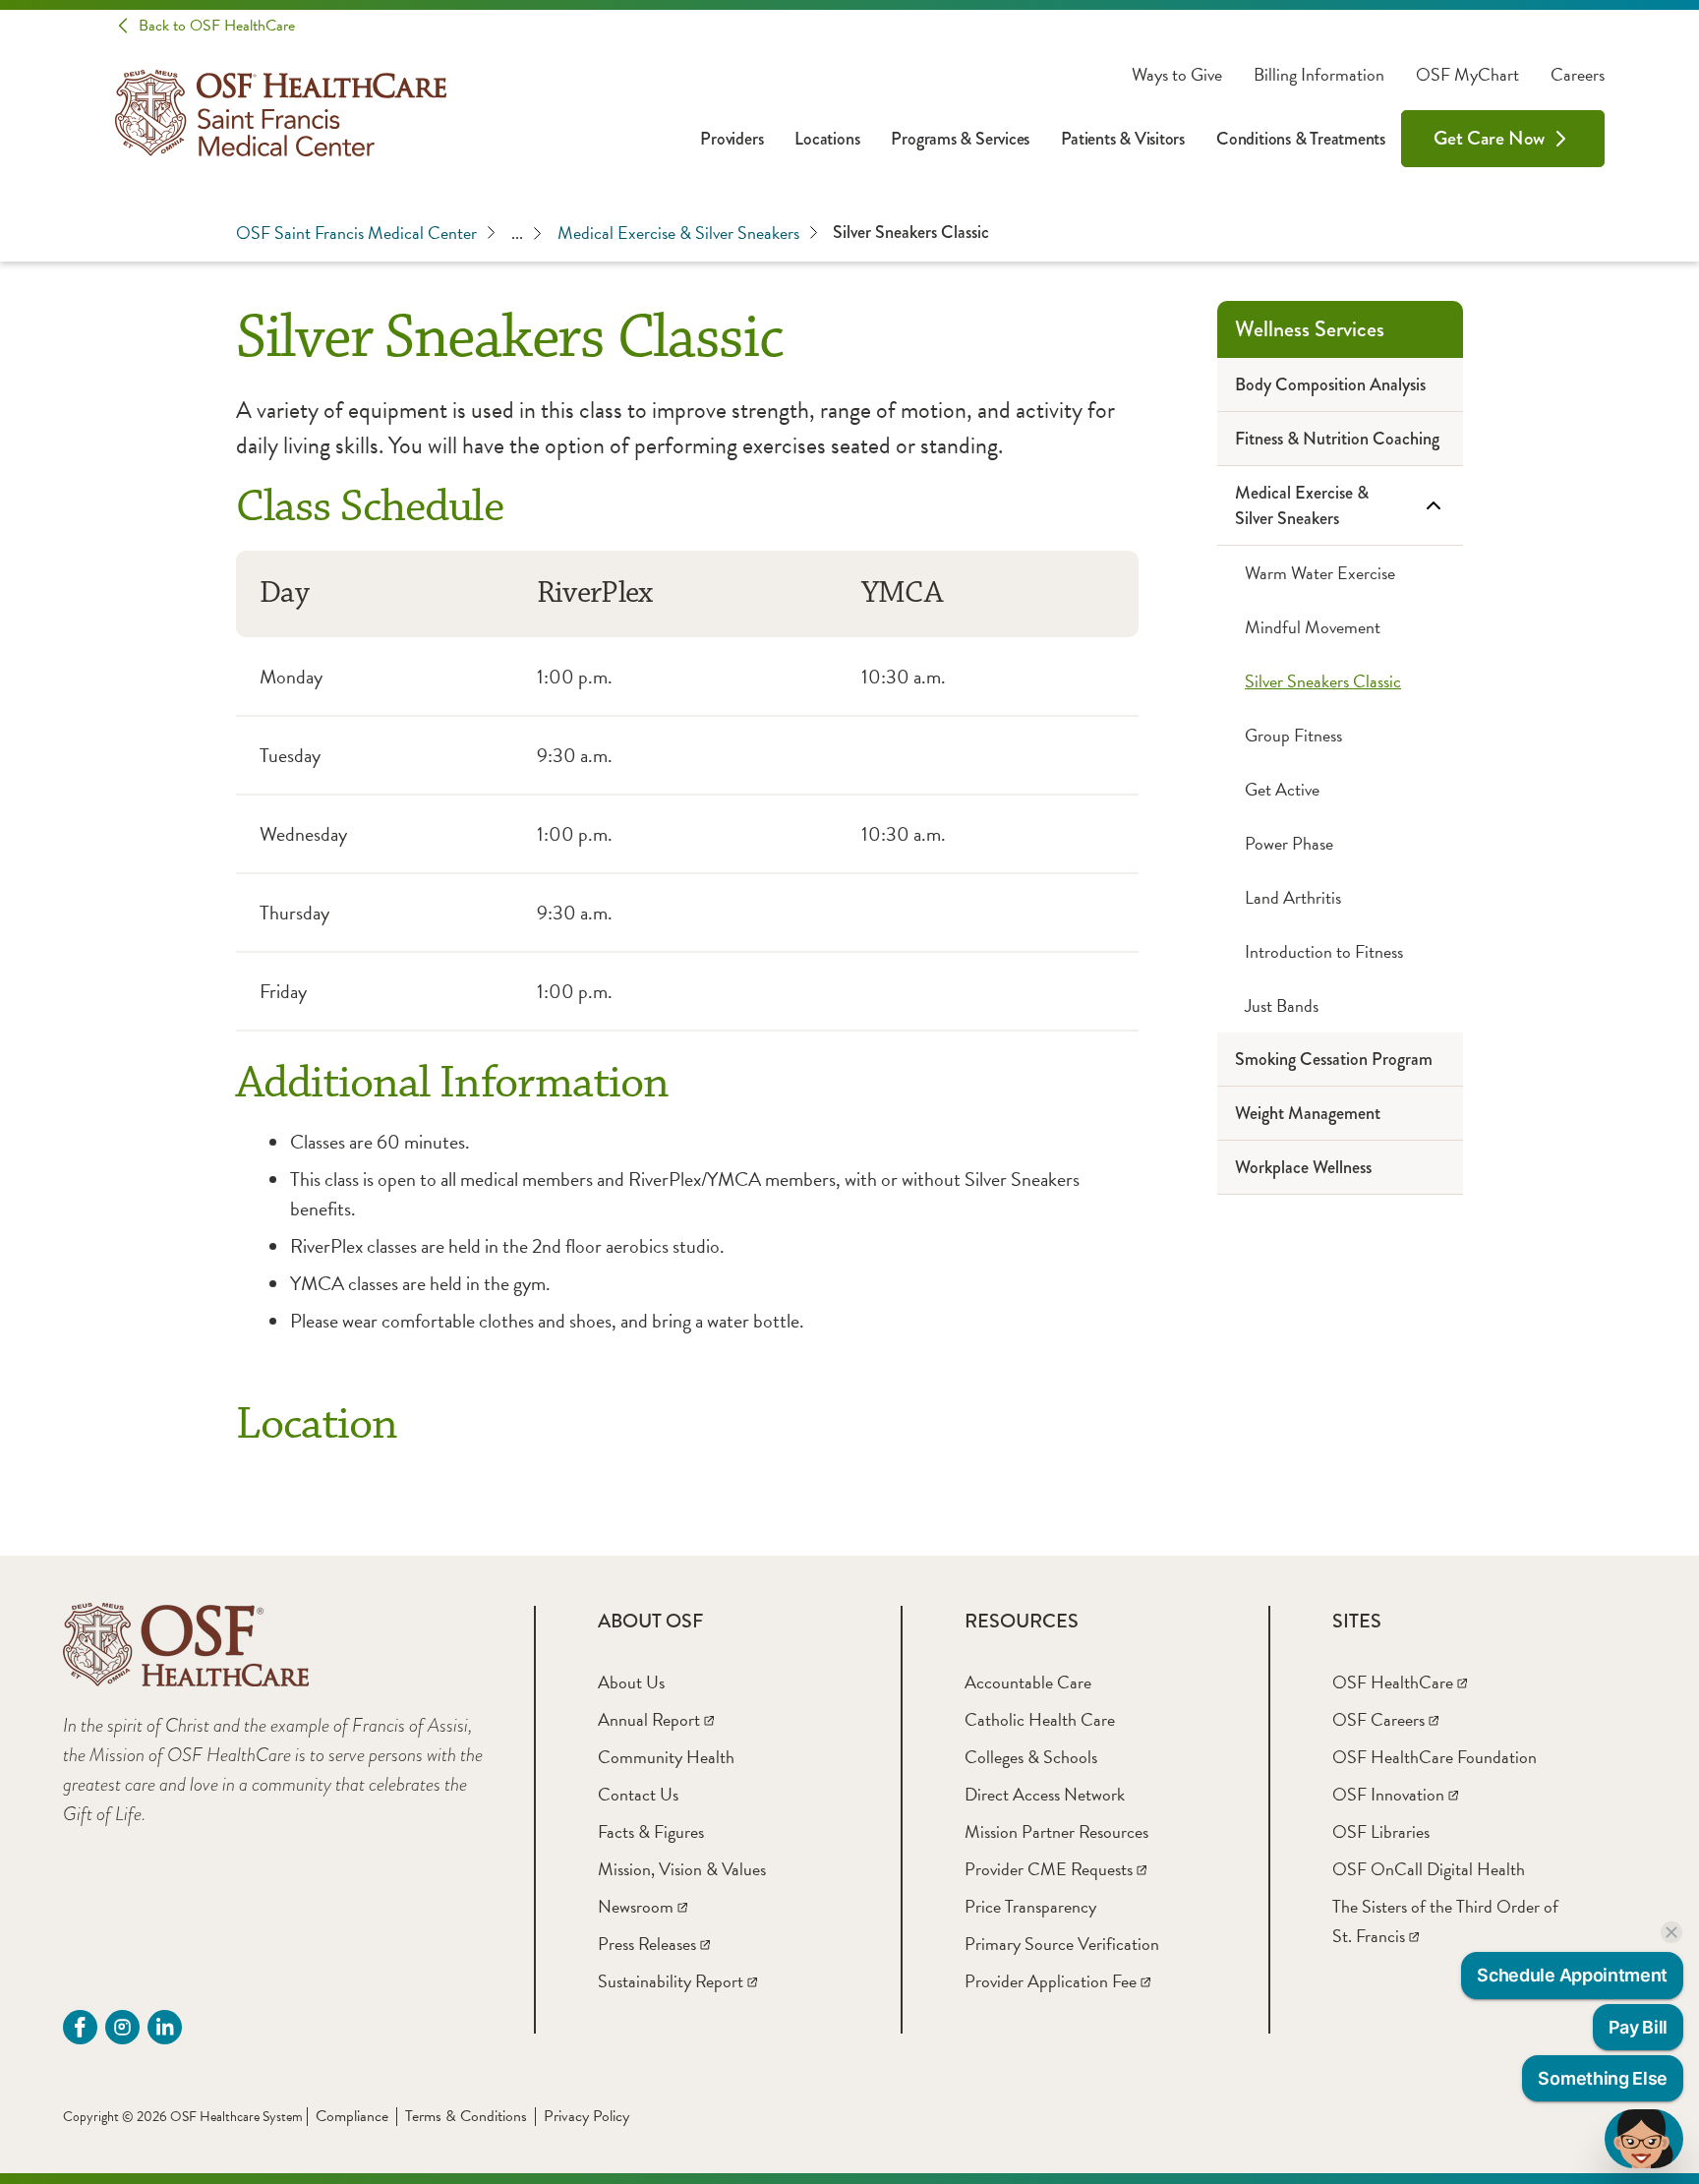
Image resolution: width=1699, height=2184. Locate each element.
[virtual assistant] (1644, 2139)
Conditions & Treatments (1301, 139)
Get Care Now (1489, 138)
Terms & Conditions (466, 2116)
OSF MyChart (1467, 75)
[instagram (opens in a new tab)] (122, 2027)
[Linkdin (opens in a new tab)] (165, 2027)
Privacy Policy (586, 2116)
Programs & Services (960, 139)
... (517, 233)
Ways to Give (1177, 75)
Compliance (352, 2116)
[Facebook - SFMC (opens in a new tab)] (80, 2027)
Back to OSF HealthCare (217, 26)
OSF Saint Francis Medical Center (356, 233)
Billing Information (1319, 75)
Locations (827, 139)
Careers (1578, 75)
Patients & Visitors (1123, 139)
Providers (732, 139)
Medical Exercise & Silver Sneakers (678, 233)
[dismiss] (1671, 1932)
